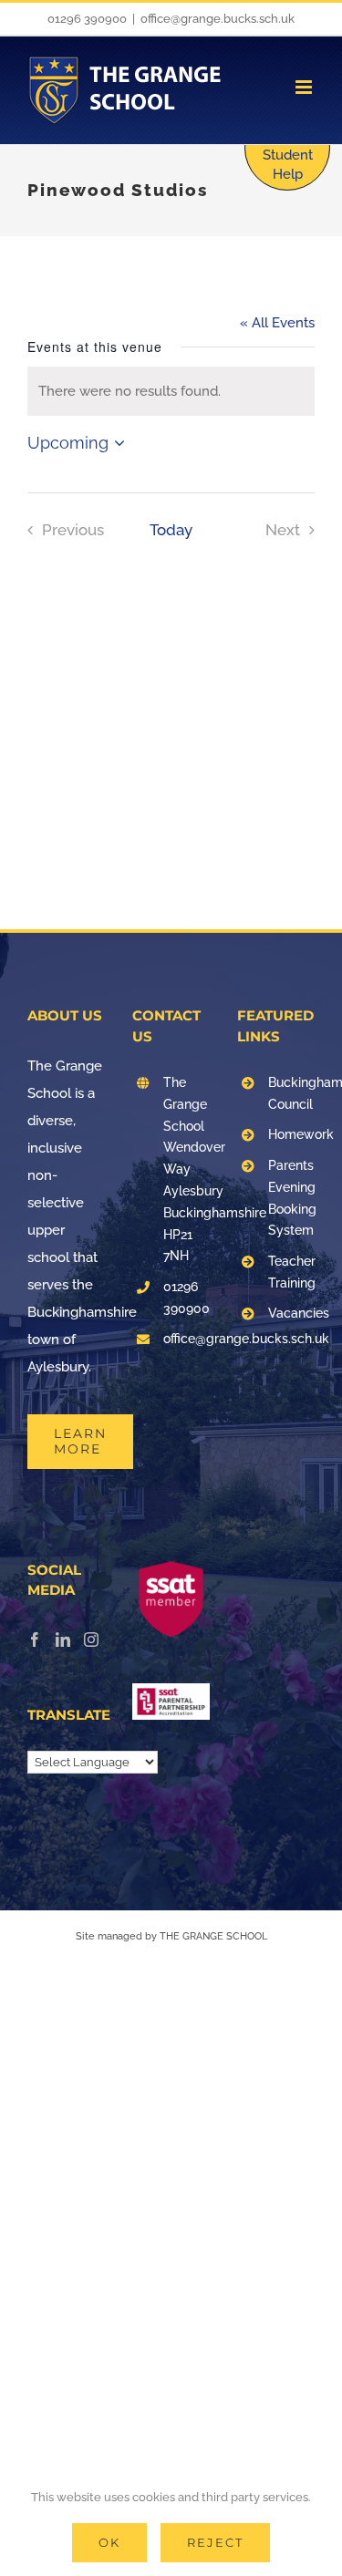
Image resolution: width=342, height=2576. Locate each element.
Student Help (288, 165)
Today (171, 530)
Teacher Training (291, 1272)
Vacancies (291, 1313)
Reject (215, 2542)
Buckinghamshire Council (291, 1093)
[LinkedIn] (63, 1640)
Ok (109, 2542)
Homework (291, 1134)
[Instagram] (91, 1640)
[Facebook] (35, 1640)
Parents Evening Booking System (291, 1198)
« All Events (277, 323)
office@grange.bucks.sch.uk (218, 19)
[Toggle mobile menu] (305, 87)
